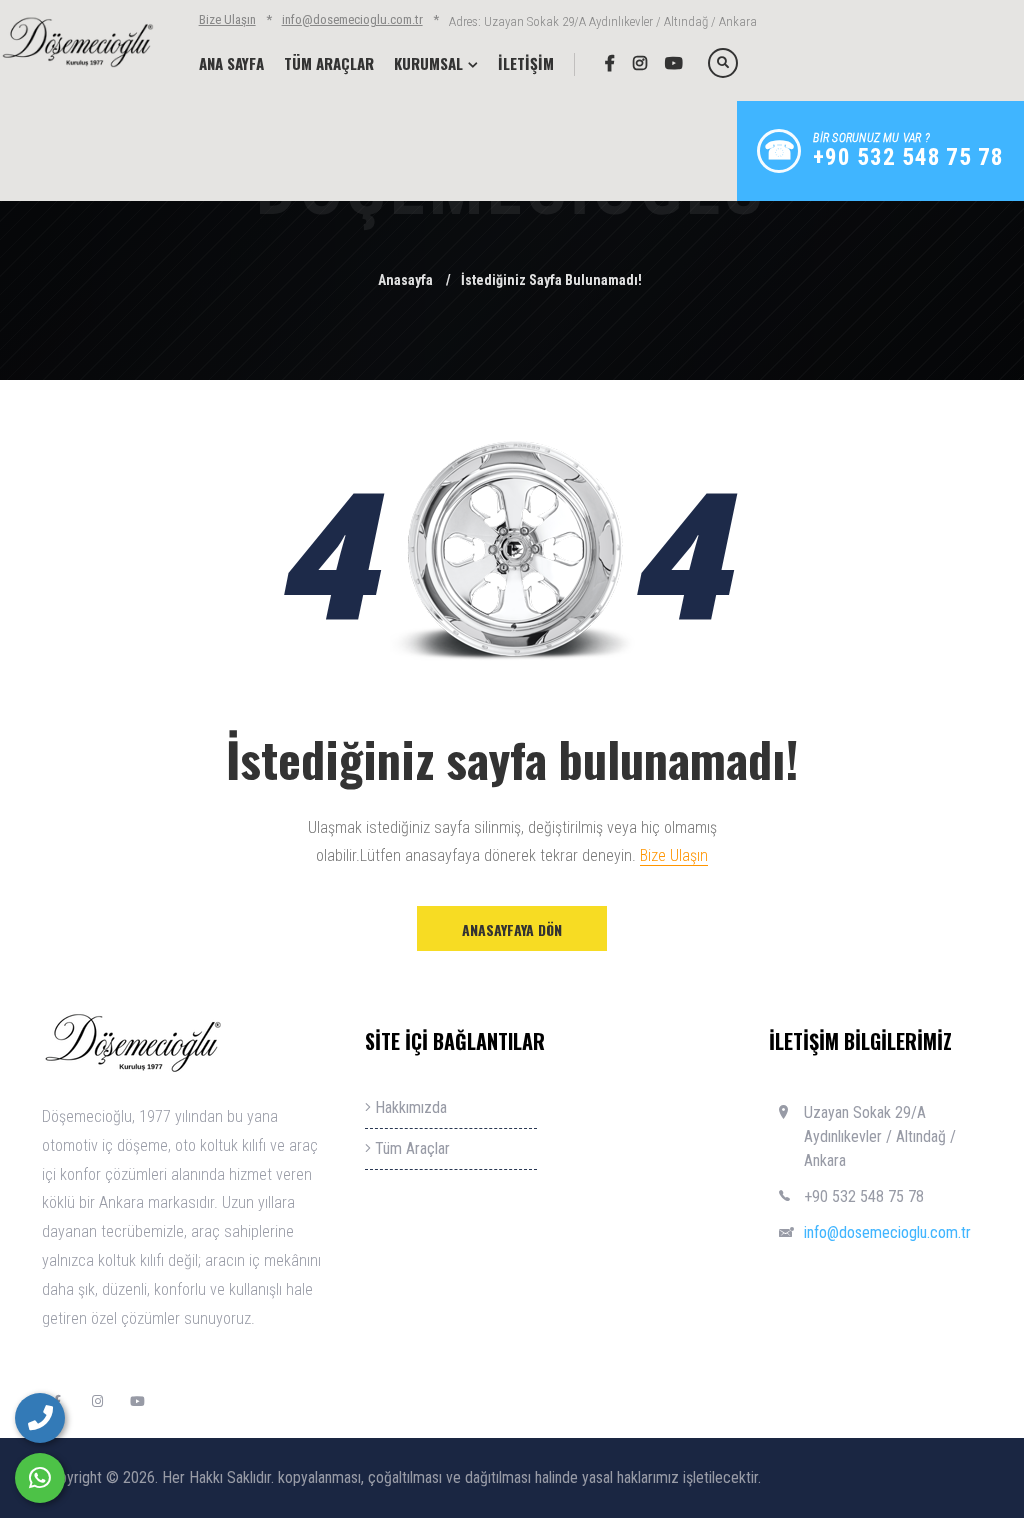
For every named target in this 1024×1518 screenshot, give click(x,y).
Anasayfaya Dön (512, 929)
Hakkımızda (409, 1107)
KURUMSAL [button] (428, 63)
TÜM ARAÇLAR (329, 63)
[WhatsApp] (40, 1478)
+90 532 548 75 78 (864, 1196)
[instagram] (632, 63)
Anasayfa (405, 280)
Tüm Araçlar (410, 1148)
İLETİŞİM (526, 63)
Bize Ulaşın (227, 19)
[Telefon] (40, 1418)
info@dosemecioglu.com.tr (352, 19)
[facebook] (602, 63)
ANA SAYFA (231, 63)
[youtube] (666, 63)
